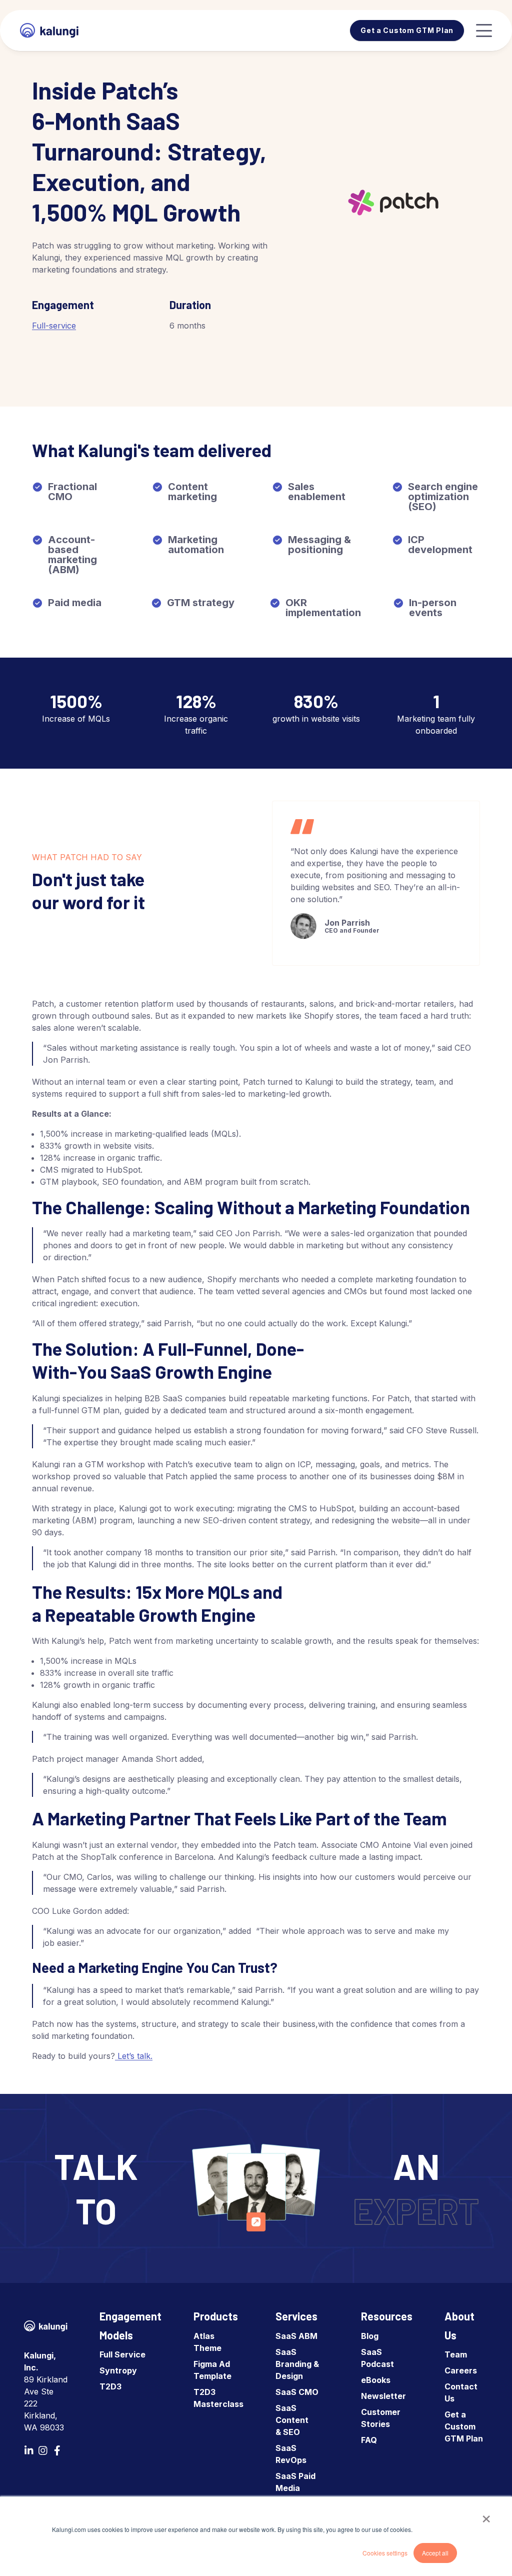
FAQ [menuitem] (369, 2440)
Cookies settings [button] (385, 2553)
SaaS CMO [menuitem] (297, 2392)
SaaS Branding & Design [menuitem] (297, 2364)
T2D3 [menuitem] (110, 2386)
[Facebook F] (57, 2450)
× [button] (486, 2515)
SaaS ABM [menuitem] (296, 2336)
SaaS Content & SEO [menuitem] (292, 2420)
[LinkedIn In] (29, 2450)
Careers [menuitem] (461, 2370)
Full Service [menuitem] (122, 2354)
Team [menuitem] (456, 2354)
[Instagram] (43, 2450)
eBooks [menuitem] (376, 2380)
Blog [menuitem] (370, 2336)
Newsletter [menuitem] (383, 2396)
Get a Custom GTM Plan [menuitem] (464, 2426)
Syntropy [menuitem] (118, 2370)
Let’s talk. (135, 2056)
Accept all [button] (435, 2553)
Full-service (54, 326)
